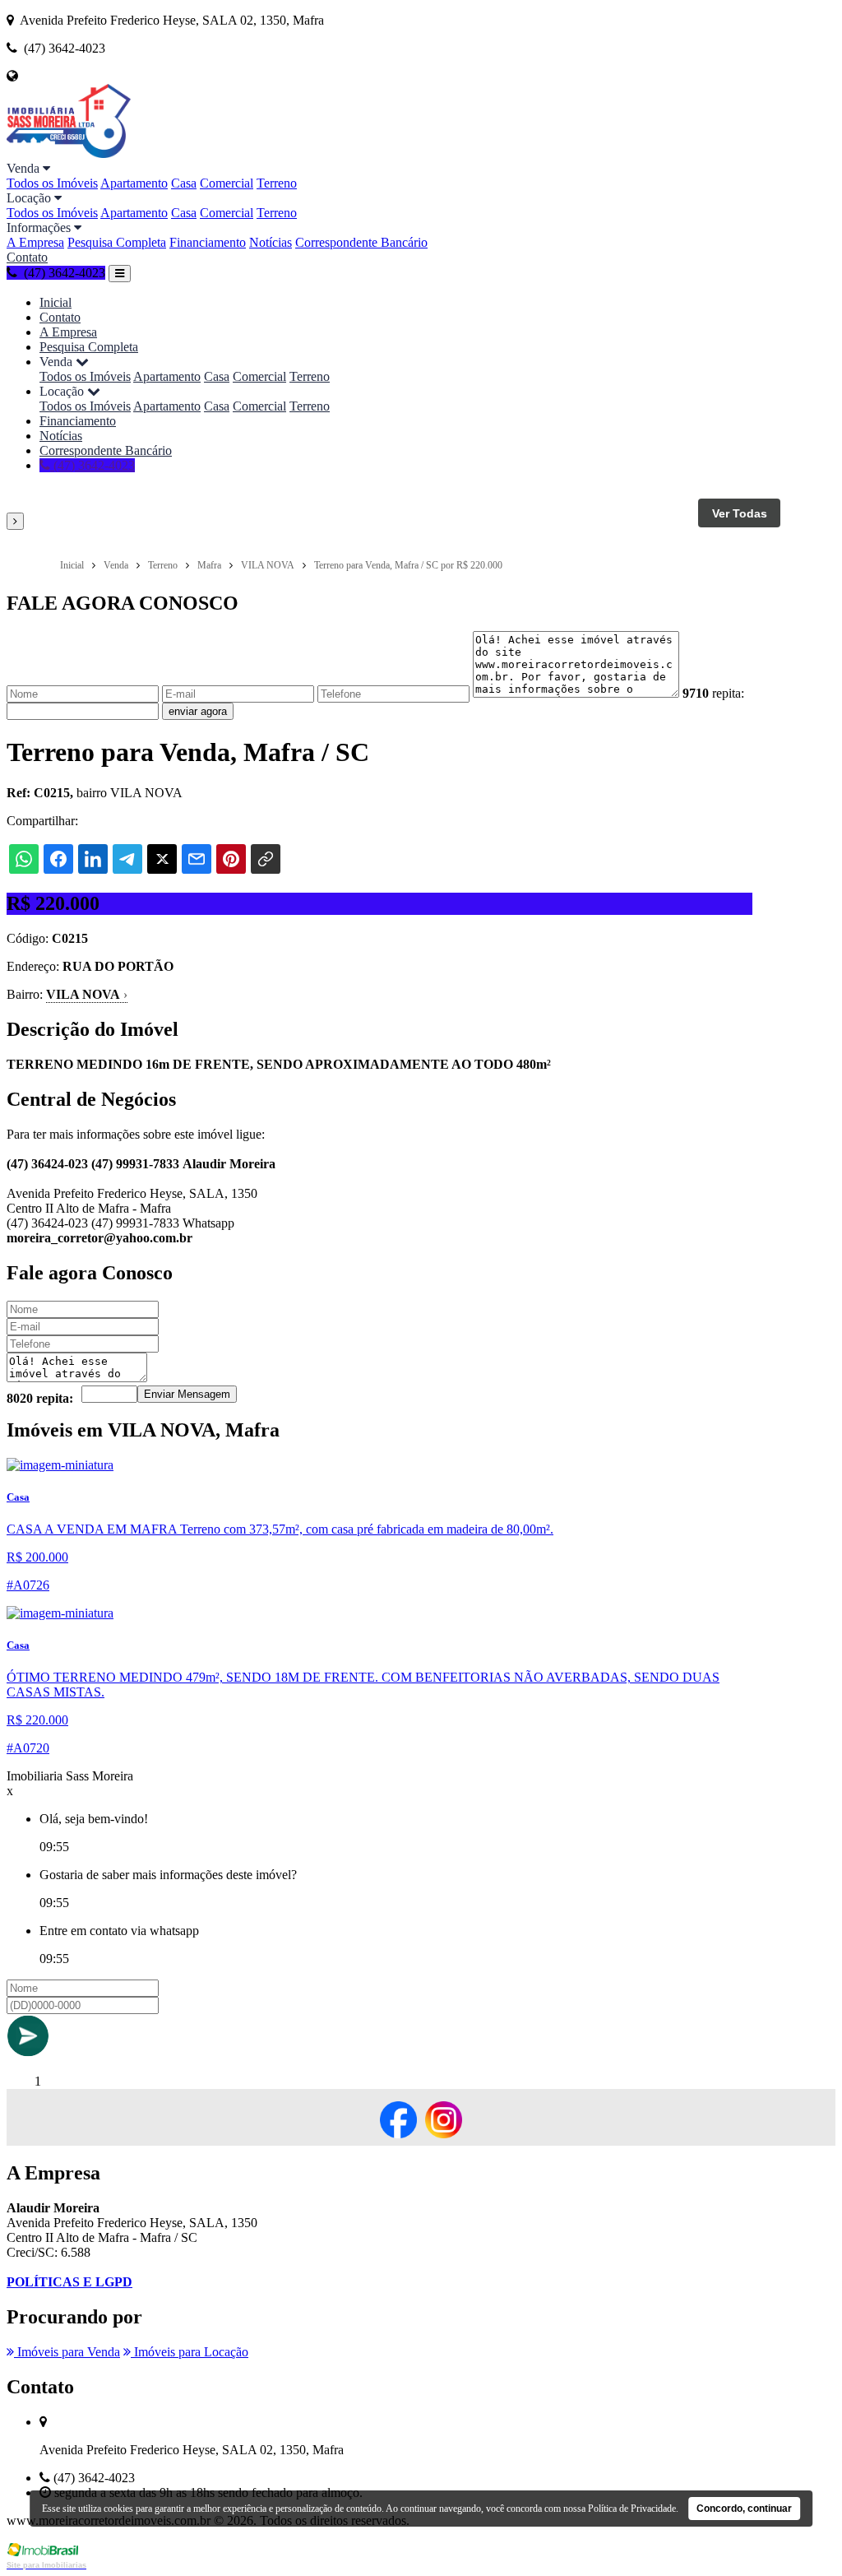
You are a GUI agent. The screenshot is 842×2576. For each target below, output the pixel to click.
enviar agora (198, 711)
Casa (184, 183)
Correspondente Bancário (361, 242)
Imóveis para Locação (190, 2352)
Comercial (227, 183)
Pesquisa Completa (117, 242)
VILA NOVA (87, 994)
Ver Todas (740, 513)
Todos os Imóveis (52, 183)
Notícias (271, 242)
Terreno (277, 183)
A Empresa (35, 242)
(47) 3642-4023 (93, 465)
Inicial (56, 302)
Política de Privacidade (632, 2509)
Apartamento (134, 183)
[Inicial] (69, 153)
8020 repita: (40, 1398)
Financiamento (208, 242)
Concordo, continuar (744, 2509)
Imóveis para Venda (67, 2352)
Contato (27, 257)
